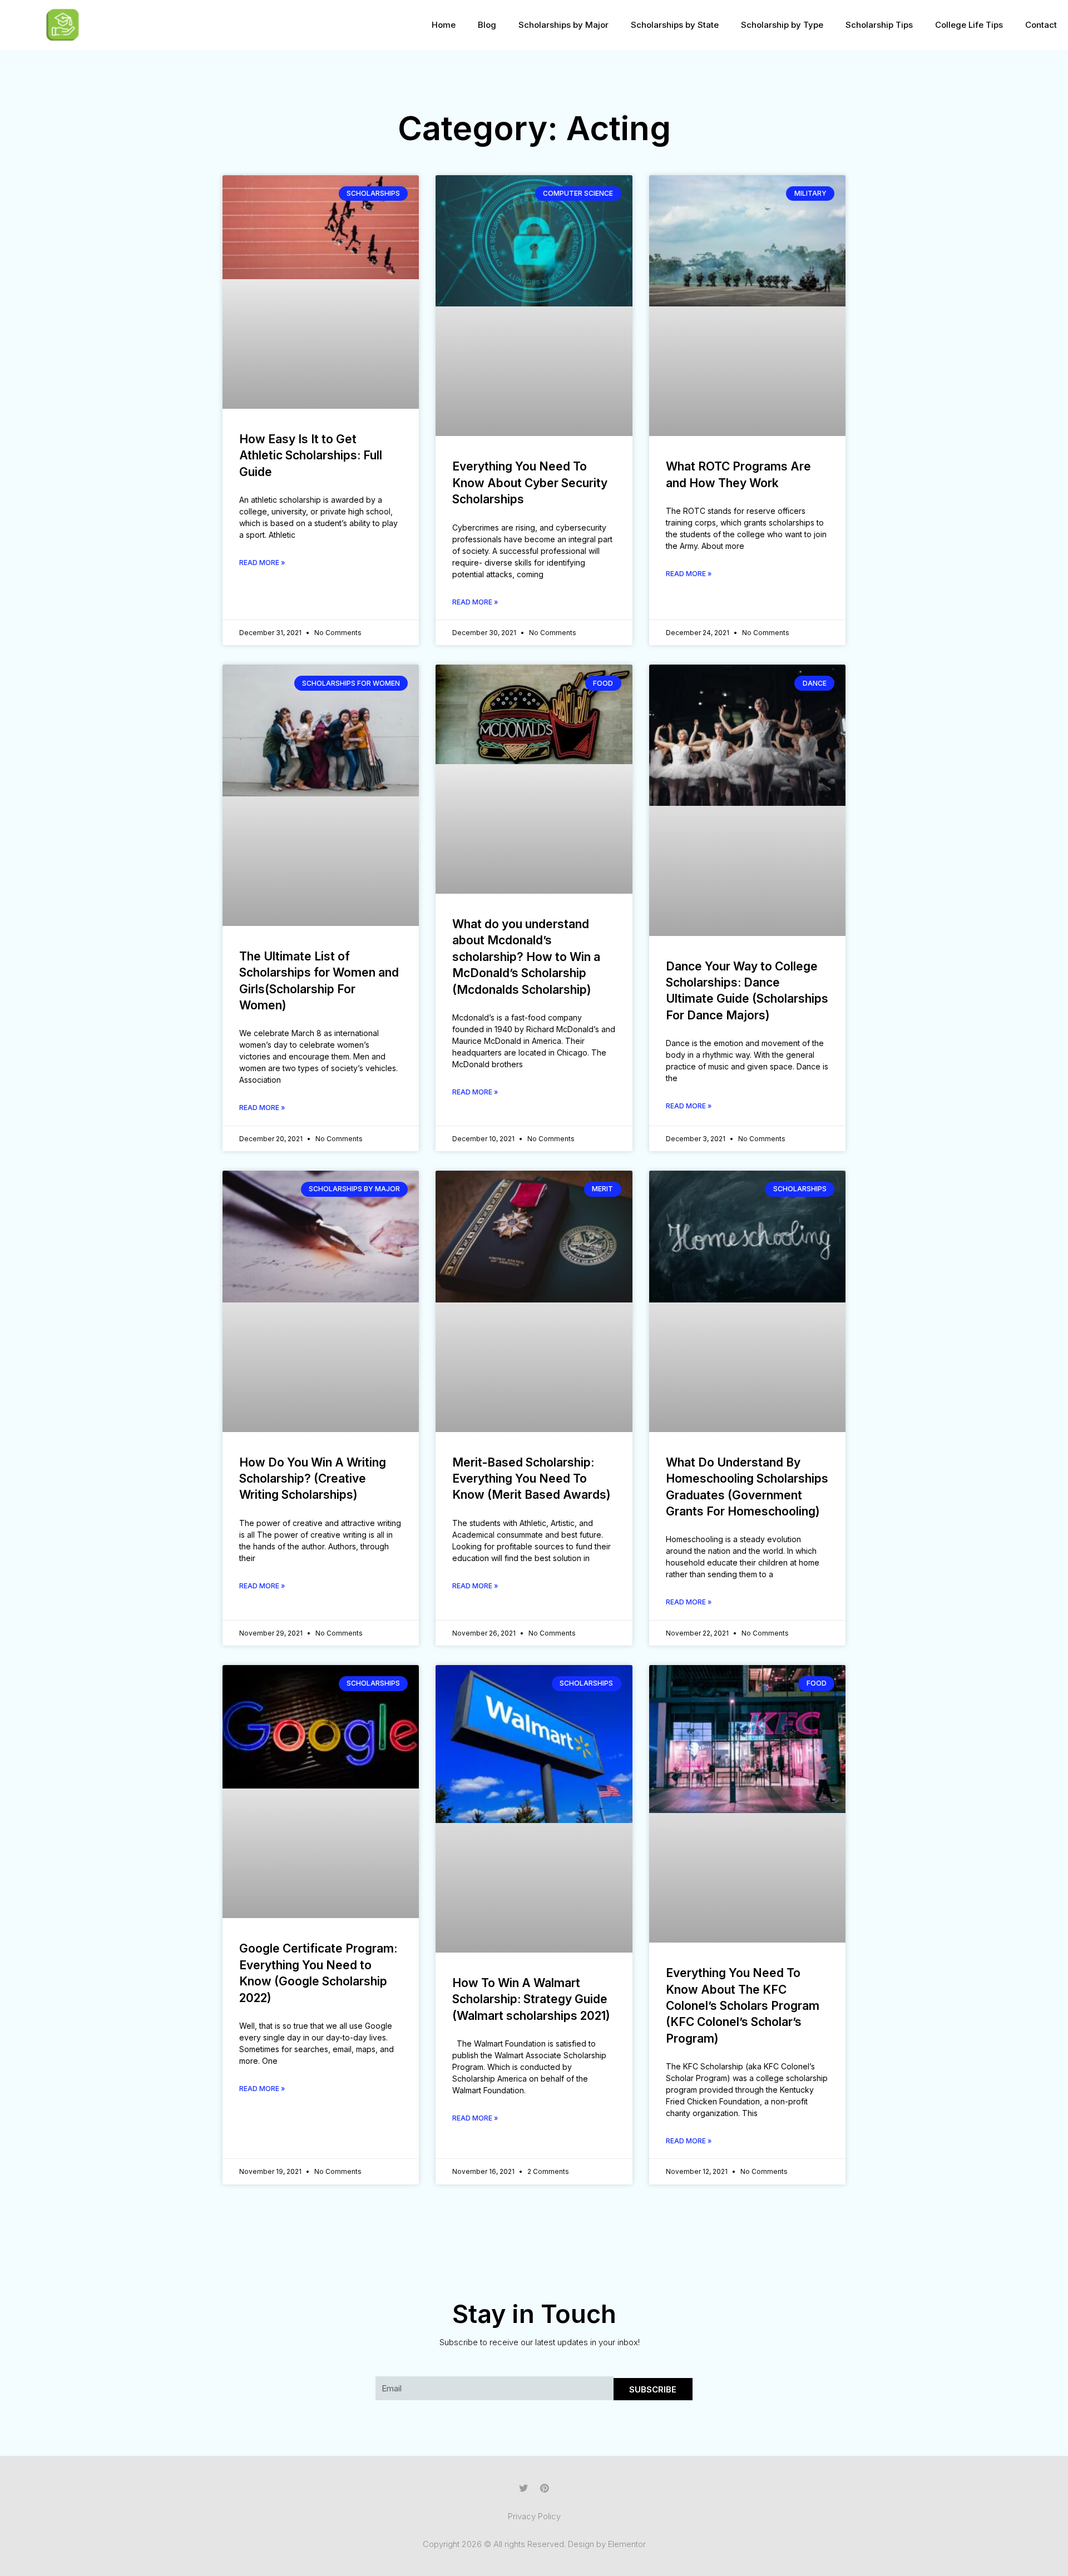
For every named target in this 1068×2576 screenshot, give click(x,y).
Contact (1041, 25)
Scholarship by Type (782, 25)
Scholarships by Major (563, 25)
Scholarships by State (675, 25)
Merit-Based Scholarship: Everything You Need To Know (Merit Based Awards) (531, 1479)
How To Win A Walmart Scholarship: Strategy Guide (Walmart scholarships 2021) (531, 1999)
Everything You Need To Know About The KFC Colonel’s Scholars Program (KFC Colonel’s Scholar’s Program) (743, 2006)
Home (444, 25)
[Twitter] (523, 2488)
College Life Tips (969, 25)
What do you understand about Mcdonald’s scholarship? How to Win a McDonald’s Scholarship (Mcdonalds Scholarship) (526, 957)
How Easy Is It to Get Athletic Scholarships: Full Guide (311, 455)
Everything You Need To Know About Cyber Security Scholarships (530, 483)
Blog (487, 25)
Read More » (262, 563)
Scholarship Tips (879, 25)
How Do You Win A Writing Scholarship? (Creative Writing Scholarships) (313, 1479)
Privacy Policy (534, 2516)
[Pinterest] (545, 2488)
